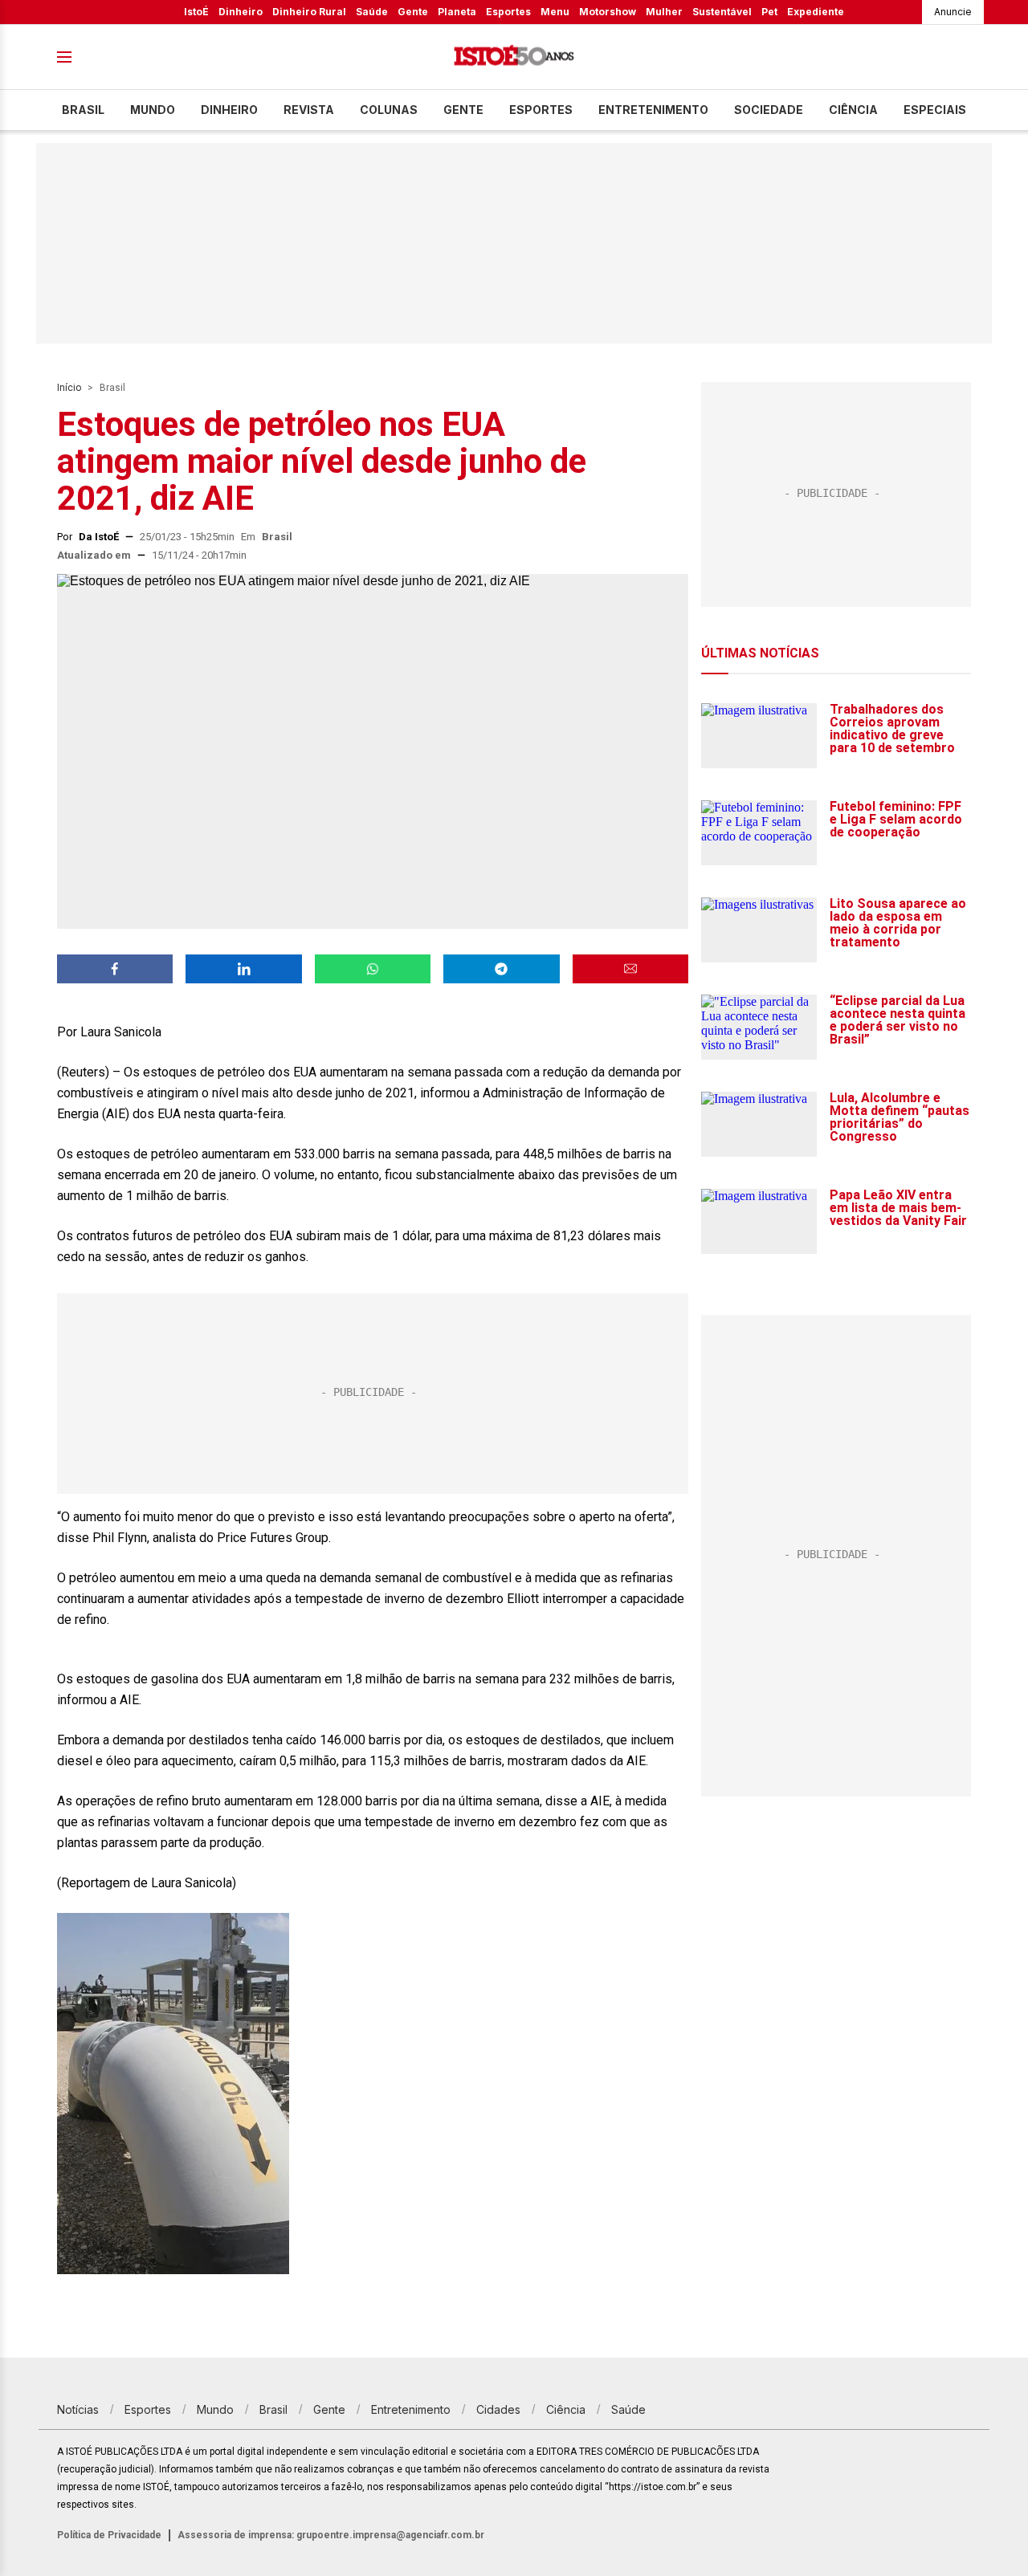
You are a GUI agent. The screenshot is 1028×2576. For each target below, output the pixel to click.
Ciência (853, 110)
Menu (555, 12)
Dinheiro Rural (309, 12)
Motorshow (608, 12)
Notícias (78, 2409)
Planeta (457, 12)
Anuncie (953, 12)
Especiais (935, 110)
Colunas (389, 110)
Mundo (153, 110)
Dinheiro (241, 12)
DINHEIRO (229, 110)
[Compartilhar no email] (630, 969)
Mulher (664, 12)
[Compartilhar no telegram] (501, 969)
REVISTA (309, 110)
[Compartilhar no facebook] (115, 969)
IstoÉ (196, 12)
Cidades (498, 2409)
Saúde (372, 12)
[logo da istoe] (514, 57)
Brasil (83, 110)
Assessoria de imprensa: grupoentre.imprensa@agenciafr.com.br (331, 2535)
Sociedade (769, 110)
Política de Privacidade (109, 2535)
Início (69, 388)
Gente (413, 12)
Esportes (508, 12)
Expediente (816, 12)
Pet (769, 12)
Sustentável (722, 12)
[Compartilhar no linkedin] (243, 969)
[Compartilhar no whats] (373, 969)
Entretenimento (653, 110)
